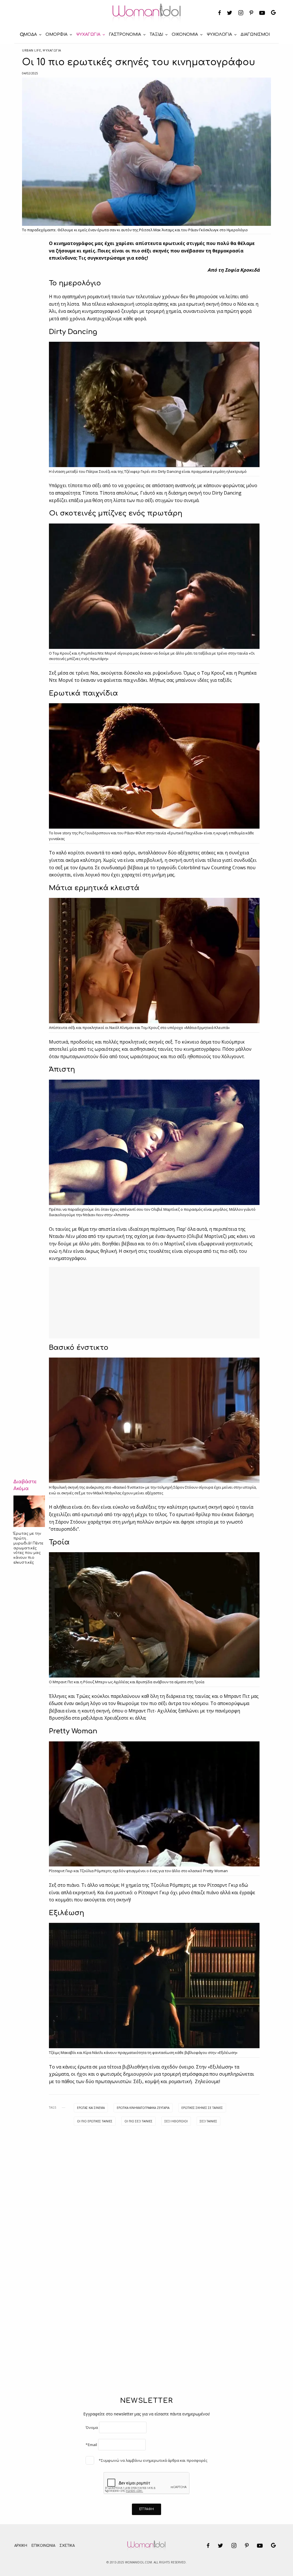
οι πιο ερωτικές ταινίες (95, 2121)
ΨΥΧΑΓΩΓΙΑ (52, 50)
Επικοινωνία (43, 2546)
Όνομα (92, 2427)
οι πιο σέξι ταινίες (138, 2121)
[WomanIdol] (147, 13)
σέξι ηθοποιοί (176, 2121)
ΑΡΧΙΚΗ (21, 2546)
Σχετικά (67, 2546)
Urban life (32, 50)
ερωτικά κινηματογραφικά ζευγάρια (143, 2108)
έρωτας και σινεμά (91, 2108)
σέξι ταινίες (208, 2121)
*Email (91, 2445)
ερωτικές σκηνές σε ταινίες (202, 2108)
